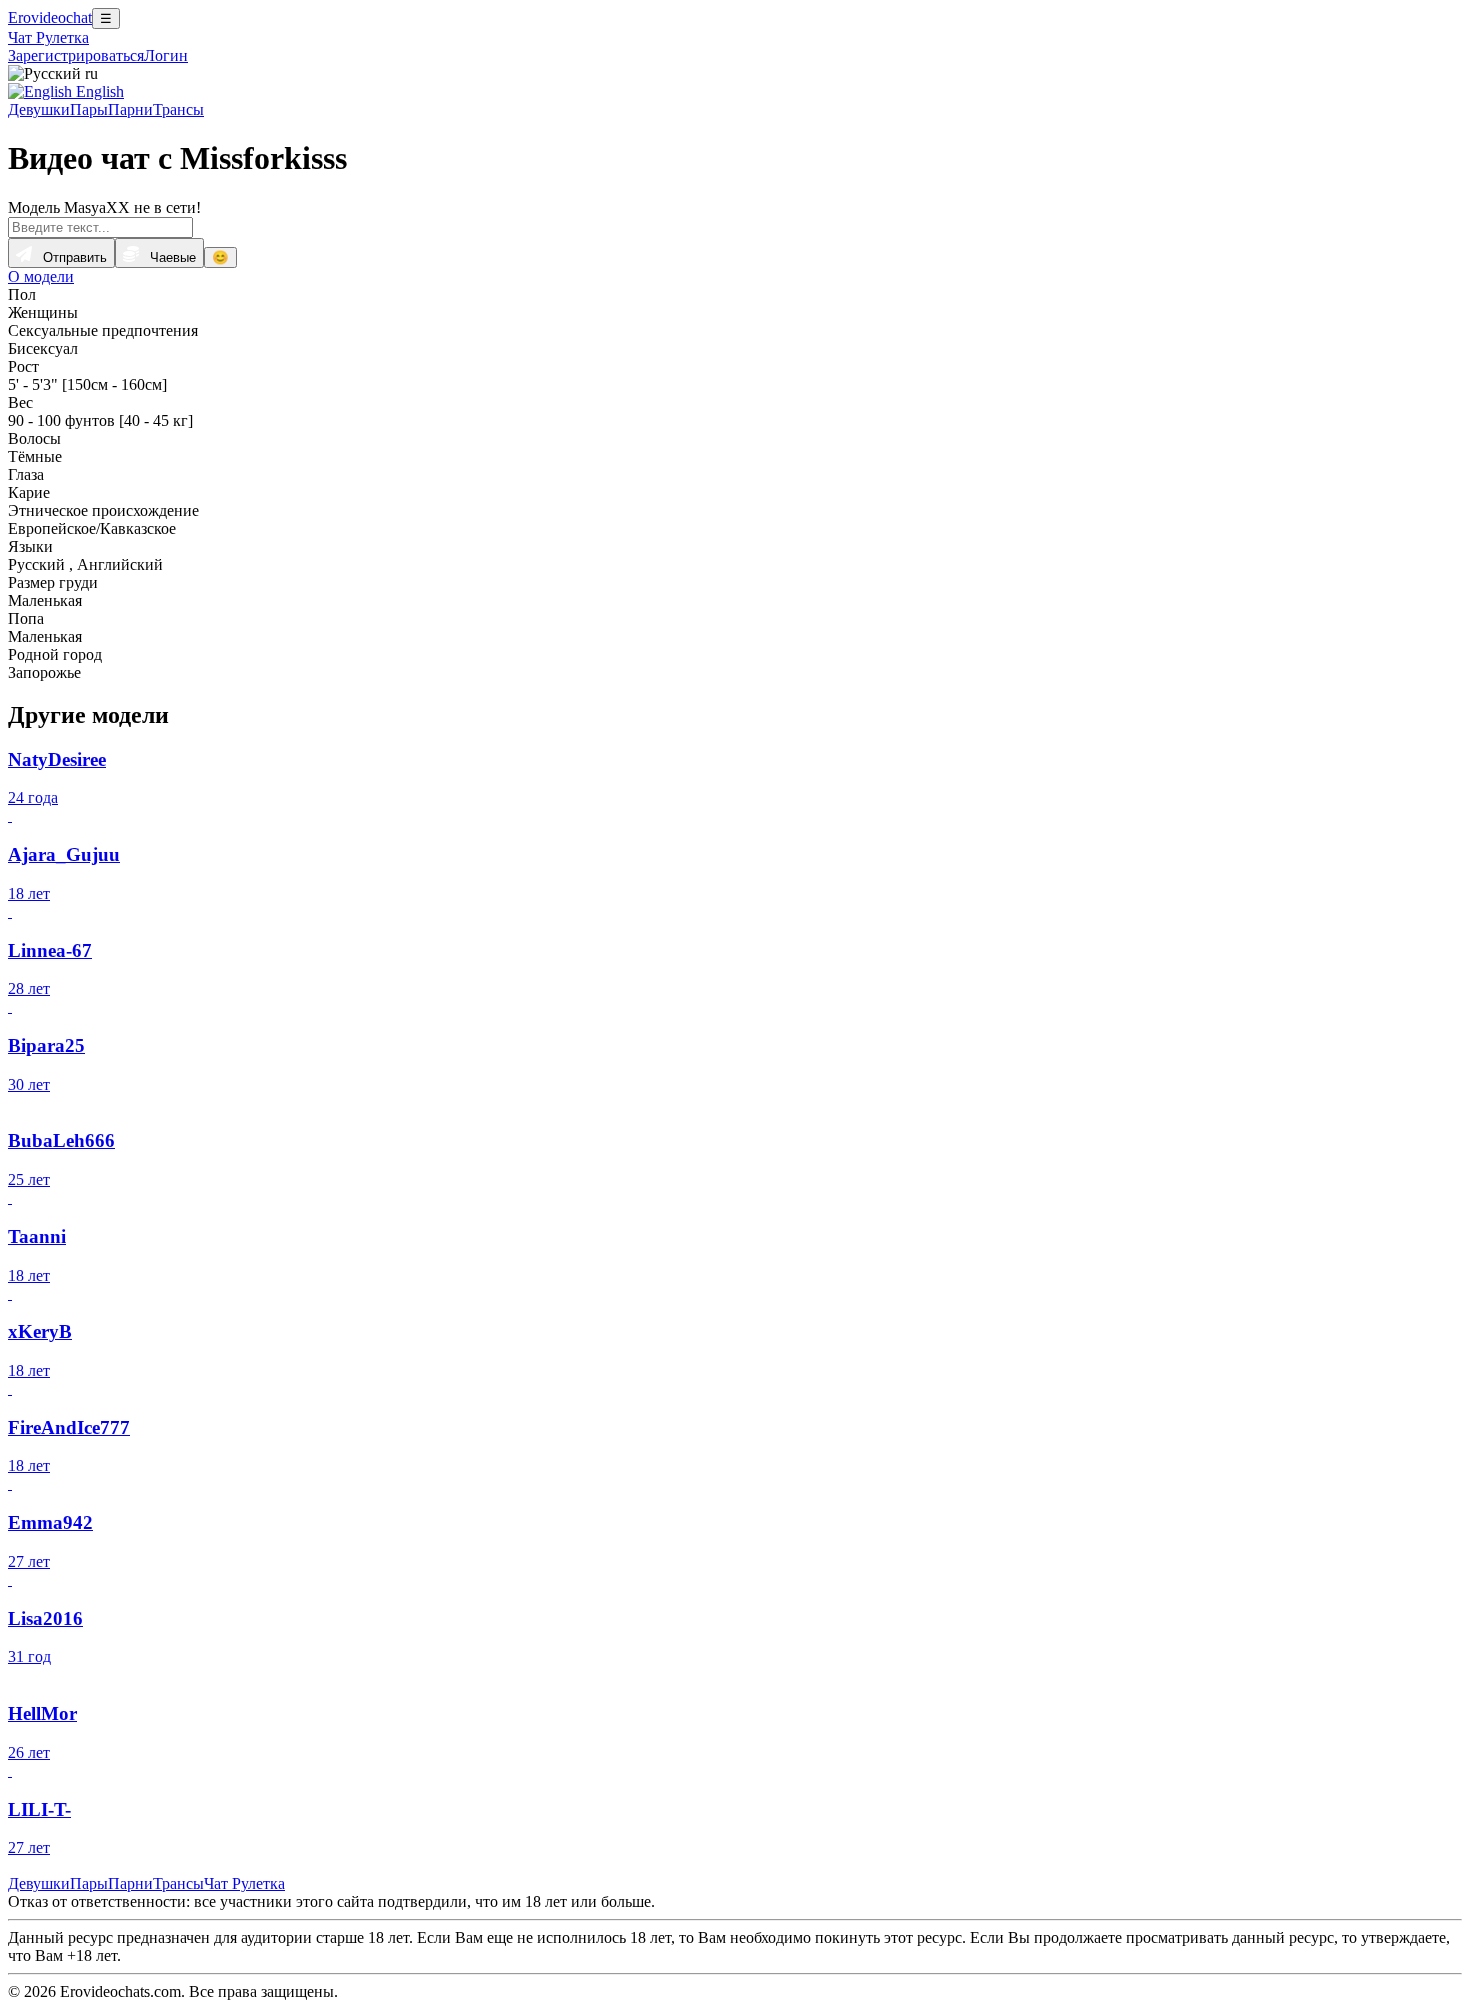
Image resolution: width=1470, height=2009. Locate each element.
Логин (166, 55)
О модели (41, 276)
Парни (130, 109)
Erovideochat (50, 17)
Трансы (178, 109)
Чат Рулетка (48, 37)
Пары (89, 109)
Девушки (39, 109)
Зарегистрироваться (76, 55)
